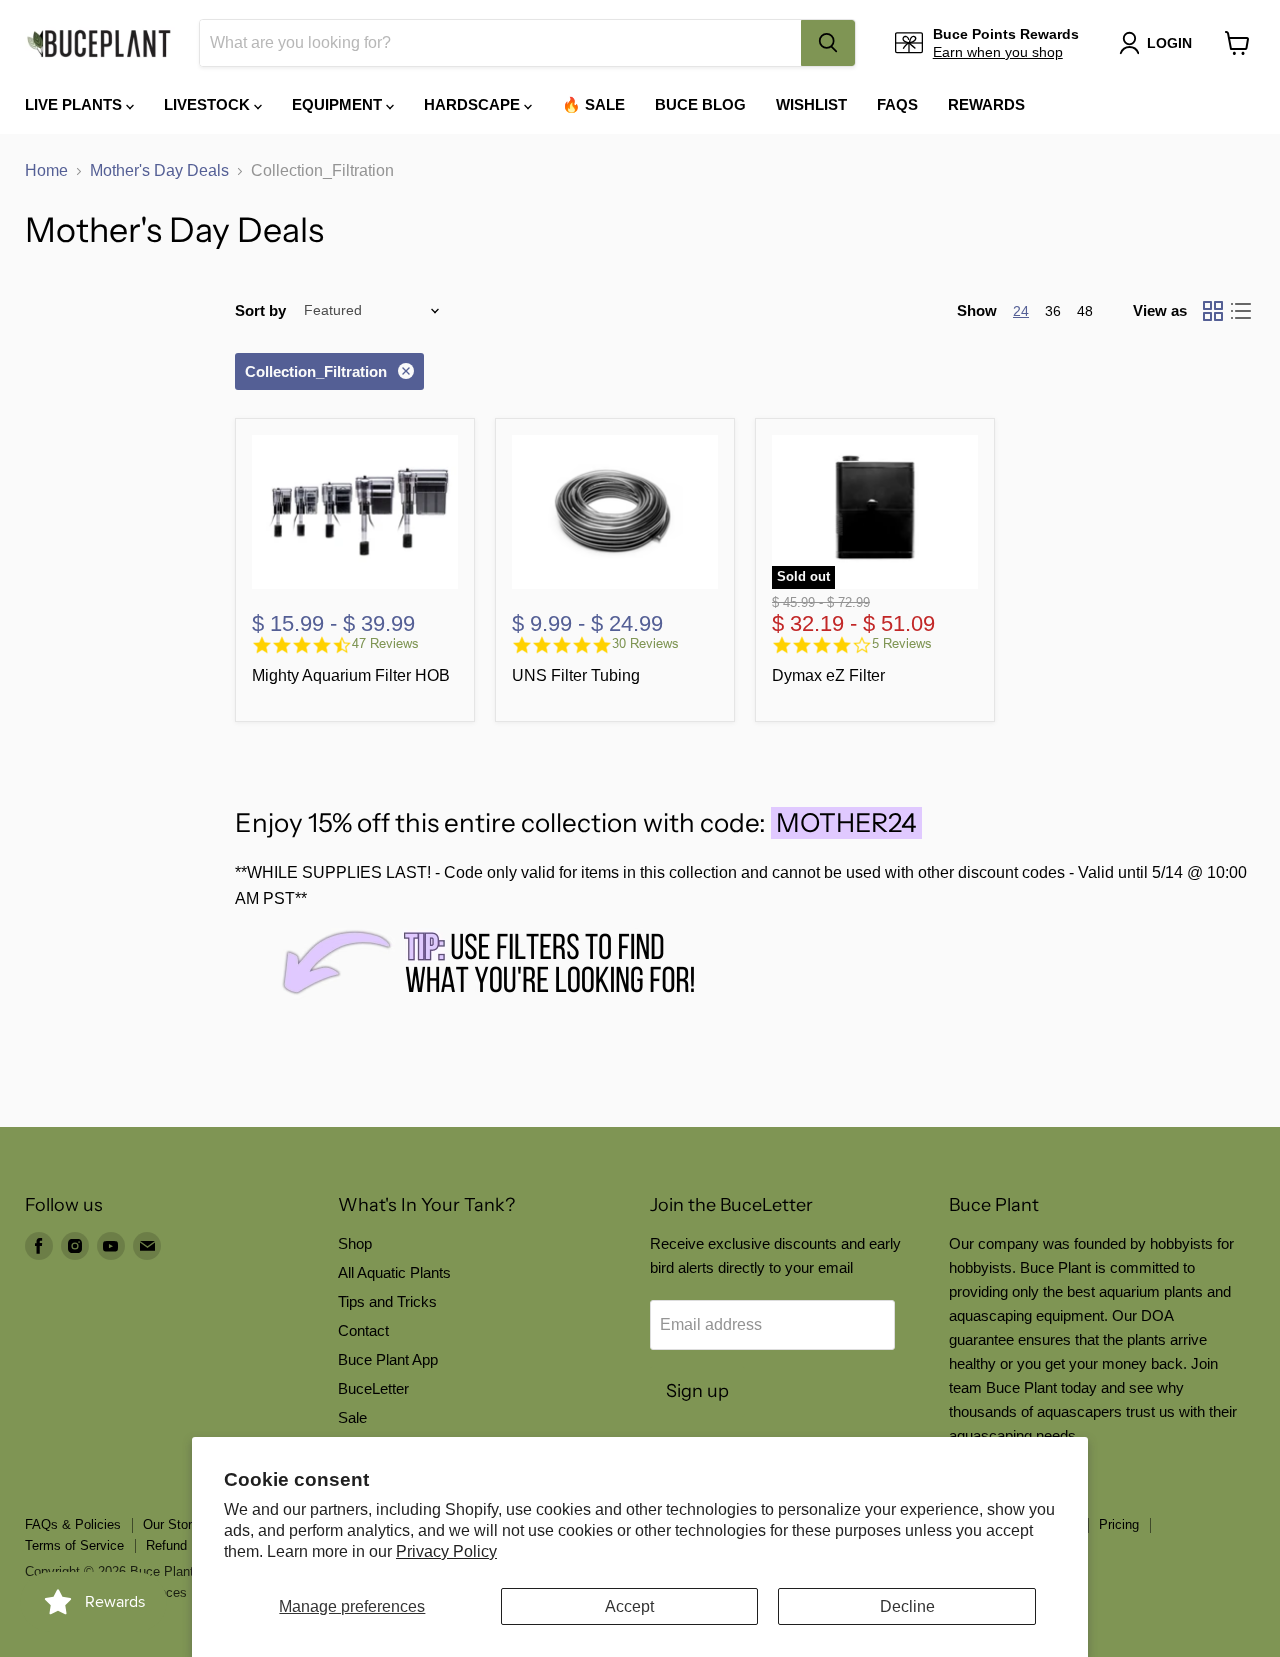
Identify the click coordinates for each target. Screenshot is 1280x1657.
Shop (355, 1243)
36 (1053, 311)
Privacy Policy (446, 1551)
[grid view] (1213, 311)
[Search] (828, 43)
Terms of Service (74, 1545)
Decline (907, 1606)
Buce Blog (700, 104)
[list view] (1241, 311)
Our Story (171, 1524)
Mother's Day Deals (159, 170)
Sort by (260, 310)
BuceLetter (373, 1388)
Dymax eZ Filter (828, 675)
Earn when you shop (998, 52)
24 (1021, 311)
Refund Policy (186, 1545)
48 (1085, 311)
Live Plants (75, 104)
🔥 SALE (593, 104)
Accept (629, 1606)
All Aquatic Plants (394, 1272)
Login (1169, 43)
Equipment (339, 104)
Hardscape (474, 104)
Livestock (209, 104)
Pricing (1119, 1524)
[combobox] (500, 43)
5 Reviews (902, 643)
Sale (352, 1417)
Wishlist (811, 104)
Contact (363, 1330)
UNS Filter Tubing (576, 675)
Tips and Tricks (387, 1301)
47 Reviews (385, 643)
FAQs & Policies (73, 1524)
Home (46, 170)
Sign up (697, 1391)
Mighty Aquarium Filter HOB (351, 675)
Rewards (986, 104)
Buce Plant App (388, 1359)
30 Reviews (645, 643)
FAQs (897, 104)
